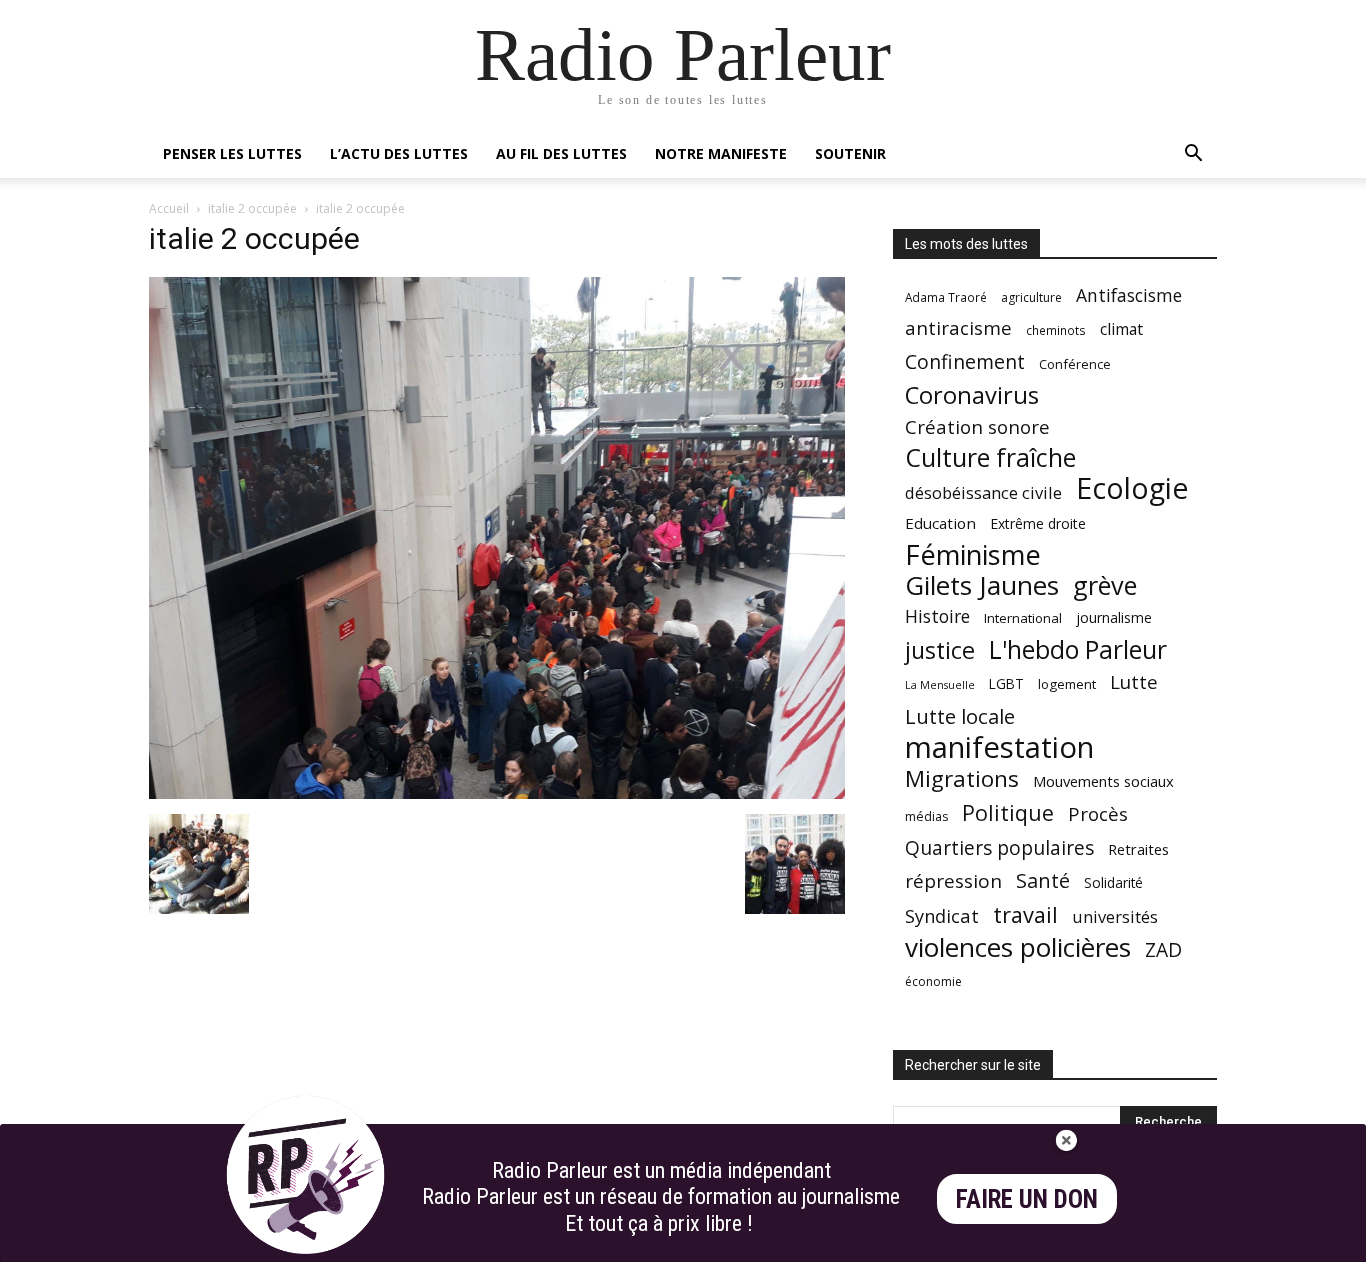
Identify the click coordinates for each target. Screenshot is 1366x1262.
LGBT (1006, 684)
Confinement (965, 361)
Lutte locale (960, 716)
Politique (1008, 812)
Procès (1098, 813)
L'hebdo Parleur (1078, 649)
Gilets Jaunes (982, 585)
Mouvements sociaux (1103, 781)
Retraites (1138, 849)
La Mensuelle (940, 685)
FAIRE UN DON (1027, 1199)
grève (1105, 585)
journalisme (1114, 617)
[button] (1193, 155)
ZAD (1163, 949)
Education (940, 523)
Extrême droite (1038, 523)
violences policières (1018, 947)
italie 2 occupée (252, 208)
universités (1115, 916)
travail (1025, 914)
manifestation (999, 747)
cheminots (1056, 330)
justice (940, 650)
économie (933, 981)
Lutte (1134, 681)
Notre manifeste (721, 153)
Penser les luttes (232, 153)
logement (1067, 684)
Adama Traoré (946, 297)
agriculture (1031, 297)
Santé (1043, 880)
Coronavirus (972, 395)
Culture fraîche (990, 457)
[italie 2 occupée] (497, 793)
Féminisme (973, 554)
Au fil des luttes (561, 153)
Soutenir (850, 153)
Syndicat (942, 915)
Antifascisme (1129, 295)
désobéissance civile (983, 492)
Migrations (962, 778)
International (1023, 618)
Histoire (937, 616)
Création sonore (977, 426)
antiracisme (958, 328)
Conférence (1075, 364)
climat (1121, 329)
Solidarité (1113, 883)
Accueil (169, 208)
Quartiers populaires (999, 847)
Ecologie (1132, 488)
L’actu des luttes (399, 153)
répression (953, 881)
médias (926, 816)
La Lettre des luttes (1163, 1243)
